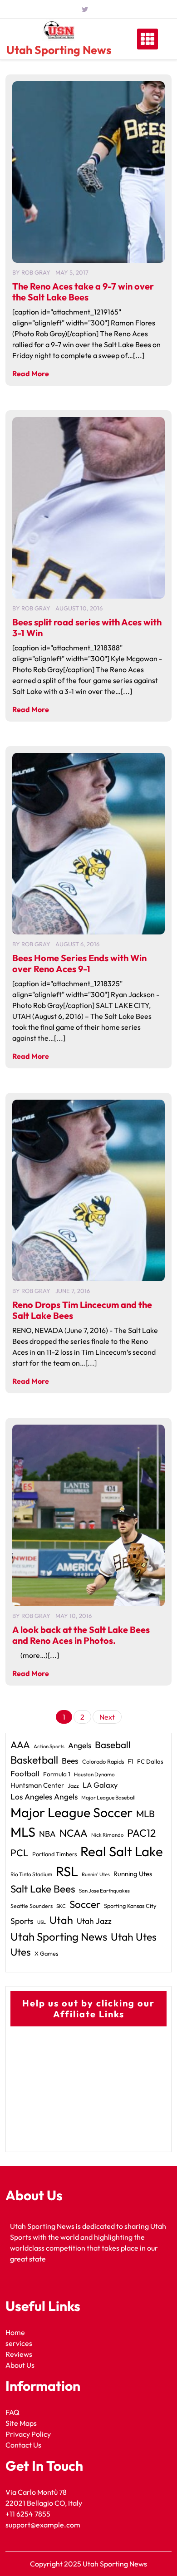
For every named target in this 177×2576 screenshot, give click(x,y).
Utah (61, 1920)
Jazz (73, 1785)
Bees (70, 1761)
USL (42, 1922)
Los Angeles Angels (44, 1797)
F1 (130, 1761)
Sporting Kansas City (130, 1906)
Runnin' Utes (96, 1874)
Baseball (113, 1745)
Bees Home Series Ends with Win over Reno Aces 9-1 (79, 963)
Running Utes (133, 1874)
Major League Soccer (71, 1812)
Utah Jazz (94, 1921)
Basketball (34, 1760)
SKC (61, 1906)
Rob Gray (36, 272)
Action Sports (49, 1746)
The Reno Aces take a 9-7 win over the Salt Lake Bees (83, 292)
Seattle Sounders (32, 1906)
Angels (80, 1745)
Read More (31, 374)
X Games (46, 1953)
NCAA (74, 1833)
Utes (21, 1952)
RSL (67, 1871)
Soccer (85, 1904)
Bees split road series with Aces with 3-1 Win (87, 627)
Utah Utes (134, 1937)
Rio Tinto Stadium (31, 1874)
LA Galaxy (100, 1785)
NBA (47, 1834)
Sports (22, 1921)
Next (107, 1717)
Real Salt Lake (122, 1851)
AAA (20, 1745)
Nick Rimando (107, 1835)
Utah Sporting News (59, 50)
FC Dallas (150, 1761)
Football (25, 1773)
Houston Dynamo (94, 1774)
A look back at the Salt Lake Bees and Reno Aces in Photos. (81, 1635)
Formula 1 (57, 1774)
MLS (23, 1832)
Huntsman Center (37, 1785)
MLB (145, 1814)
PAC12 (141, 1833)
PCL (20, 1853)
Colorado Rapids (103, 1761)
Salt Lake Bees (43, 1889)
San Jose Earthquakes (104, 1891)
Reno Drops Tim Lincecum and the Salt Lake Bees (82, 1310)
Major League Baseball (108, 1797)
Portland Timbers (54, 1854)
